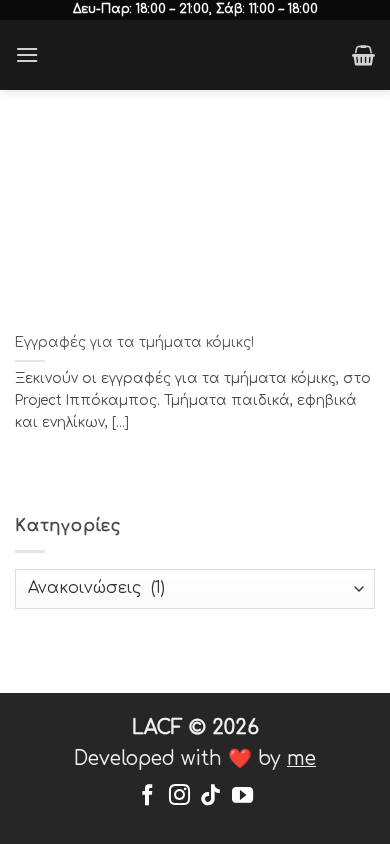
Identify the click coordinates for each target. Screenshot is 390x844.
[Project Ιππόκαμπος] (195, 55)
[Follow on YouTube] (242, 796)
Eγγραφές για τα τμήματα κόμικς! (134, 342)
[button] (27, 54)
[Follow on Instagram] (179, 796)
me (301, 758)
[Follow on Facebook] (147, 796)
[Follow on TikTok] (210, 796)
